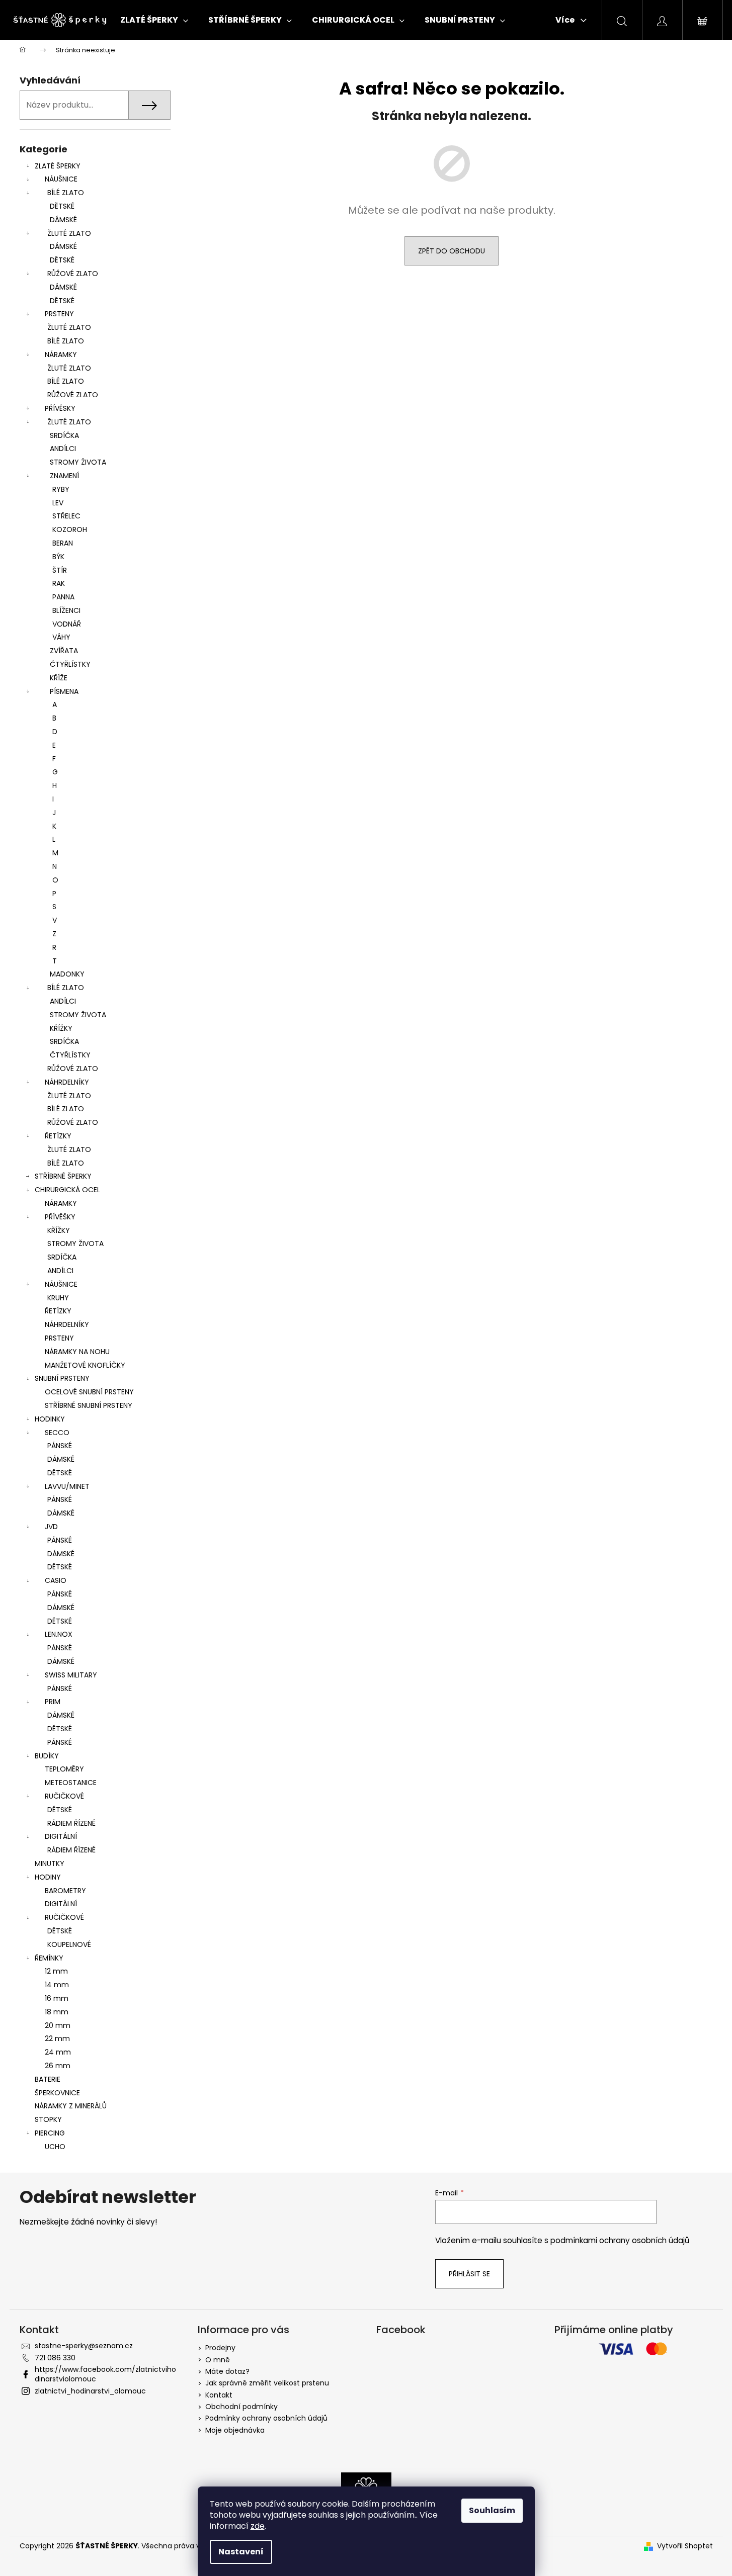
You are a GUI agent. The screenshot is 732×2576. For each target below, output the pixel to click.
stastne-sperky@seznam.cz (84, 2346)
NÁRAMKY (61, 354)
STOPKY (48, 2119)
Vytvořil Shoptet (685, 2546)
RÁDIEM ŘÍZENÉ (71, 1823)
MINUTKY (50, 1863)
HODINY (48, 1877)
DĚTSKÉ (62, 206)
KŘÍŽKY (61, 1028)
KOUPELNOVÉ (69, 1944)
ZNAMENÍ (64, 476)
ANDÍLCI (63, 449)
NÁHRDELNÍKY (67, 1082)
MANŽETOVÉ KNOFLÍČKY (85, 1365)
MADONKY (67, 974)
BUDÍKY (47, 1756)
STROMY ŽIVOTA (78, 462)
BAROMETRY (65, 1891)
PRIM (53, 1702)
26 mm (58, 2066)
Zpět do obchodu (452, 251)
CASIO (56, 1580)
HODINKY (50, 1419)
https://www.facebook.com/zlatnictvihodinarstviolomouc (105, 2374)
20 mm (58, 2025)
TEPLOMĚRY (64, 1769)
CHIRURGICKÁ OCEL (67, 1190)
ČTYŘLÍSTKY (70, 664)
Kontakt (219, 2395)
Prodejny (220, 2348)
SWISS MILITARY (71, 1675)
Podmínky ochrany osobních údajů (266, 2418)
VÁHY (61, 637)
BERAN (63, 543)
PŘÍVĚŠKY (60, 1217)
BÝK (58, 557)
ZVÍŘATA (64, 651)
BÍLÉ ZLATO (66, 193)
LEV (58, 503)
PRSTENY (59, 314)
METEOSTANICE (71, 1783)
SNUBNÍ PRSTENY (62, 1378)
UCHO (55, 2147)
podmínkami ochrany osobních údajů (620, 2240)
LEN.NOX (59, 1634)
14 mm (57, 1985)
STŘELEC (66, 516)
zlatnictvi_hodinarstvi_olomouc (90, 2391)
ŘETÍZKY (58, 1136)
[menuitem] (154, 20)
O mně (218, 2360)
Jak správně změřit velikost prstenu (267, 2383)
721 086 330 (55, 2358)
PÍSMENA (64, 691)
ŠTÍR (60, 570)
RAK (59, 583)
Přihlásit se (469, 2274)
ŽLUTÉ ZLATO (69, 233)
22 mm (57, 2038)
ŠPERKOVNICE (57, 2093)
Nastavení (241, 2552)
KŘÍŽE (59, 678)
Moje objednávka (235, 2430)
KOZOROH (70, 529)
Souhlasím (492, 2510)
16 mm (57, 1998)
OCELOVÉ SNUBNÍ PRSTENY (89, 1392)
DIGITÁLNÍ (61, 1836)
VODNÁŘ (67, 624)
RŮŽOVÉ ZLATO (73, 274)
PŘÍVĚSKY (60, 408)
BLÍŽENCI (66, 610)
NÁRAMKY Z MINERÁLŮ (71, 2106)
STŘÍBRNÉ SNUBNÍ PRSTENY (89, 1405)
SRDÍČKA (64, 435)
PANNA (63, 597)
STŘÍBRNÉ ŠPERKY (63, 1176)
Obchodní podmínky (241, 2407)
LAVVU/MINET (67, 1486)
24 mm (58, 2052)
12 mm (56, 1971)
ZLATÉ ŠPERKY (58, 166)
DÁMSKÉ (63, 220)
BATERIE (48, 2079)
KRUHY (58, 1298)
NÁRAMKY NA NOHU (77, 1352)
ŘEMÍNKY (49, 1958)
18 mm (57, 2012)
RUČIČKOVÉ (64, 1796)
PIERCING (50, 2133)
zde (258, 2526)
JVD (51, 1527)
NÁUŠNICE (61, 179)
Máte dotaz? (227, 2371)
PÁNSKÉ (60, 1446)
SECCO (57, 1433)
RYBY (61, 489)
